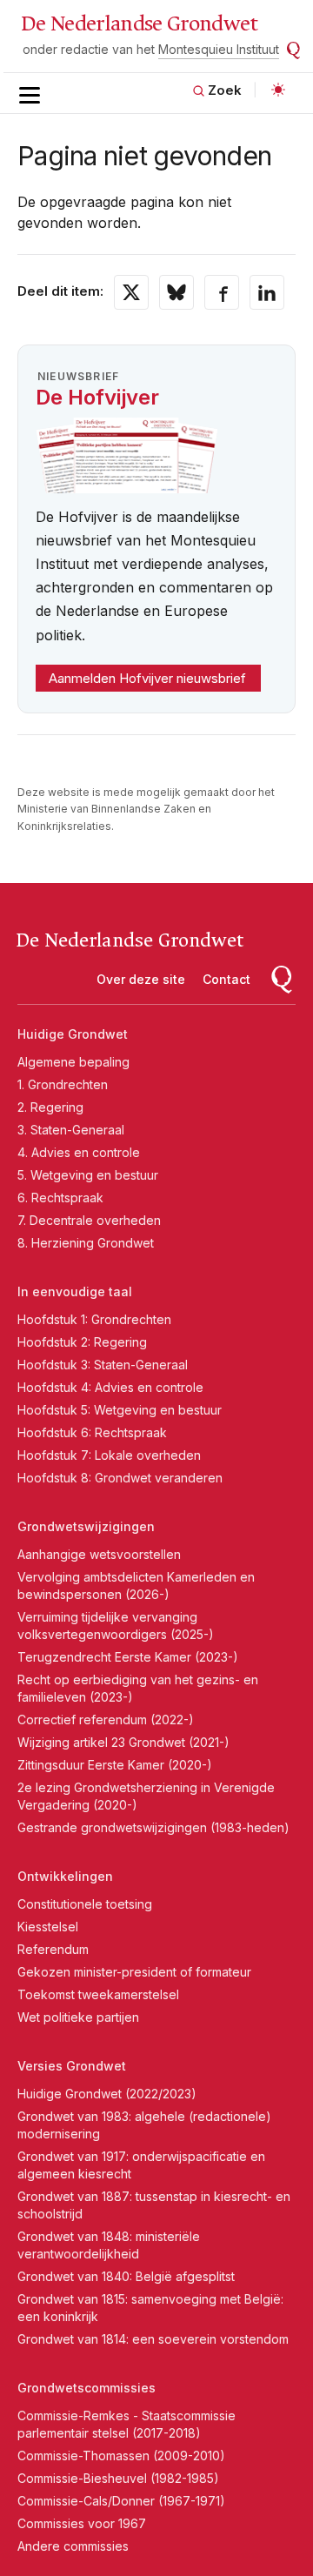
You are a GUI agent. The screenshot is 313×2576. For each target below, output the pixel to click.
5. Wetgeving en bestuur (88, 1175)
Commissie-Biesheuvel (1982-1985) (118, 2478)
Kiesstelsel (48, 1927)
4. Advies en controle (79, 1152)
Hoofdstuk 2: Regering (82, 1342)
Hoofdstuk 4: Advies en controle (110, 1387)
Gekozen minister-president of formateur (134, 1972)
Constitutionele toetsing (85, 1904)
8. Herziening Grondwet (86, 1243)
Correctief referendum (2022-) (106, 1720)
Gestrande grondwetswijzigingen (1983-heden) (153, 1827)
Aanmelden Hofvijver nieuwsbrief (147, 678)
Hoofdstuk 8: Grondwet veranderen (120, 1478)
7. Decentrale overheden (89, 1220)
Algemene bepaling (73, 1062)
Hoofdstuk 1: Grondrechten (94, 1319)
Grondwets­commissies (87, 2388)
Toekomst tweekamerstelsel (98, 1994)
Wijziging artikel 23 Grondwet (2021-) (123, 1742)
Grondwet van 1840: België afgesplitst (126, 2276)
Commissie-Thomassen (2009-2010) (121, 2456)
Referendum (53, 1949)
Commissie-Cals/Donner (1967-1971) (121, 2501)
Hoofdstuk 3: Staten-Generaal (103, 1365)
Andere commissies (73, 2546)
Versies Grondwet (72, 2066)
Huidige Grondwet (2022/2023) (107, 2094)
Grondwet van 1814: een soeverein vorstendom (153, 2339)
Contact (226, 979)
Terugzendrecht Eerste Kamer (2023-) (128, 1657)
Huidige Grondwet (73, 1034)
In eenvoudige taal (75, 1291)
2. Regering (50, 1107)
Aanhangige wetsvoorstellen (99, 1554)
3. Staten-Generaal (71, 1130)
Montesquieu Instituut (219, 49)
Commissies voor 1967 (82, 2523)
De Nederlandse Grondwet (140, 23)
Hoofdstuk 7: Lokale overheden (109, 1455)
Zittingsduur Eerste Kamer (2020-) (115, 1765)
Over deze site (141, 979)
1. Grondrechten (63, 1084)
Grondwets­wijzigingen (86, 1526)
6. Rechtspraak (60, 1198)
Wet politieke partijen (78, 2017)
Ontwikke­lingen (65, 1876)
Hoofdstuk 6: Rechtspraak (92, 1432)
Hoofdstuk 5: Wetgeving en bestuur (120, 1410)
